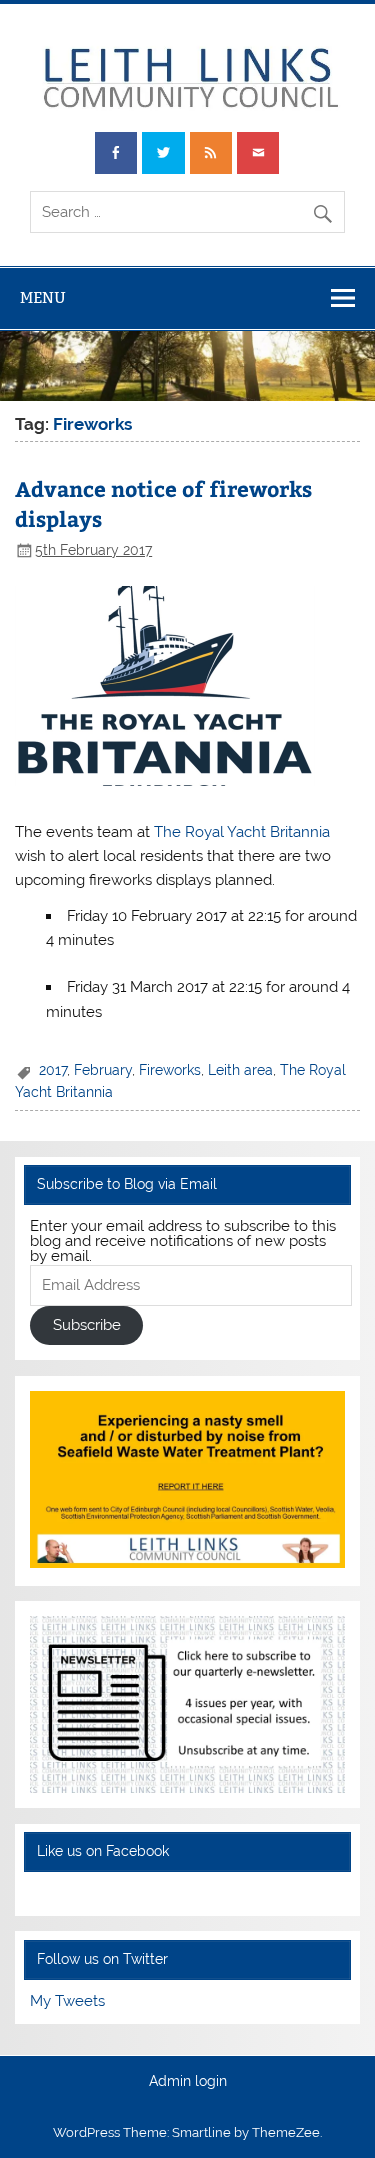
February (103, 1070)
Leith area (240, 1070)
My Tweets (67, 2001)
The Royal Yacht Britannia (242, 832)
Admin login (188, 2082)
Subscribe (87, 1325)
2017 (53, 1070)
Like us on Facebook (103, 1851)
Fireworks (170, 1070)
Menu (43, 297)
